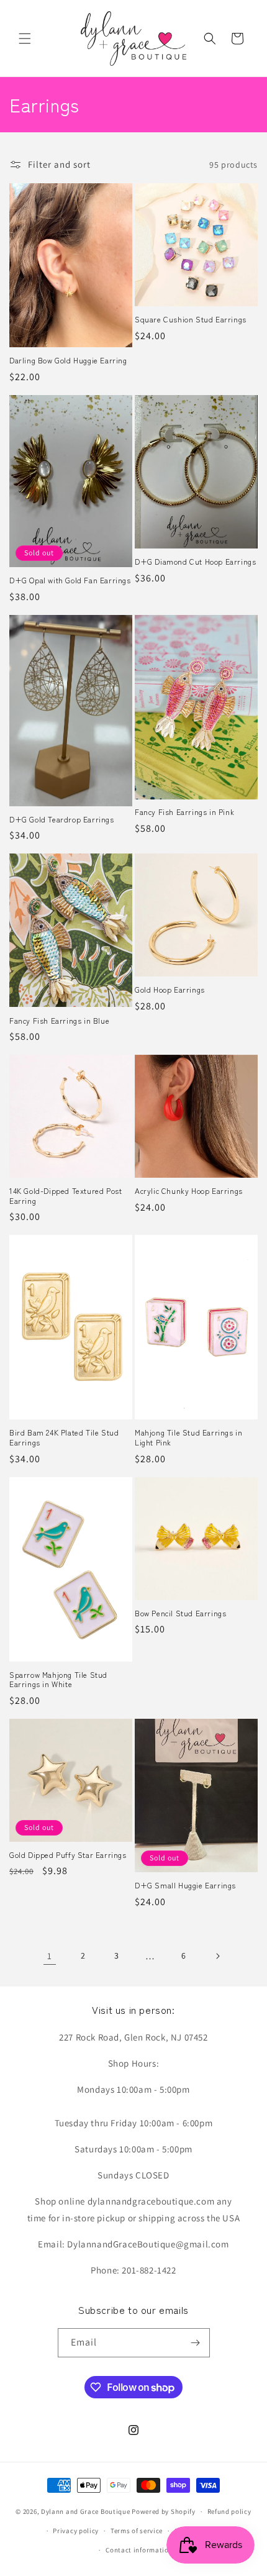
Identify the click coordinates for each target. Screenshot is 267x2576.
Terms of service (137, 2531)
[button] (25, 39)
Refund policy (229, 2511)
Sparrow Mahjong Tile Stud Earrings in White (58, 1679)
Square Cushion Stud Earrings (191, 319)
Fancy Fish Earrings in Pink (184, 812)
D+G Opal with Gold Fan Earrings (70, 580)
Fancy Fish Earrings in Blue (59, 1021)
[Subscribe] (196, 2343)
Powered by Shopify (164, 2511)
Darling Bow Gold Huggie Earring (68, 360)
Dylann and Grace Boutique (86, 2511)
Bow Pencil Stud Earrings (180, 1613)
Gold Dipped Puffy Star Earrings (68, 1855)
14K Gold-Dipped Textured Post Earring (66, 1195)
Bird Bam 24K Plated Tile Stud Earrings (64, 1437)
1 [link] (50, 1956)
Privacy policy (76, 2531)
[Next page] (217, 1956)
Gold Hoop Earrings (170, 990)
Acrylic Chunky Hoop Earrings (189, 1191)
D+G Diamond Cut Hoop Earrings (195, 562)
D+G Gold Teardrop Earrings (62, 819)
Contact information (139, 2550)
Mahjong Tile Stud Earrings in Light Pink (188, 1437)
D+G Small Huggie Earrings (185, 1885)
